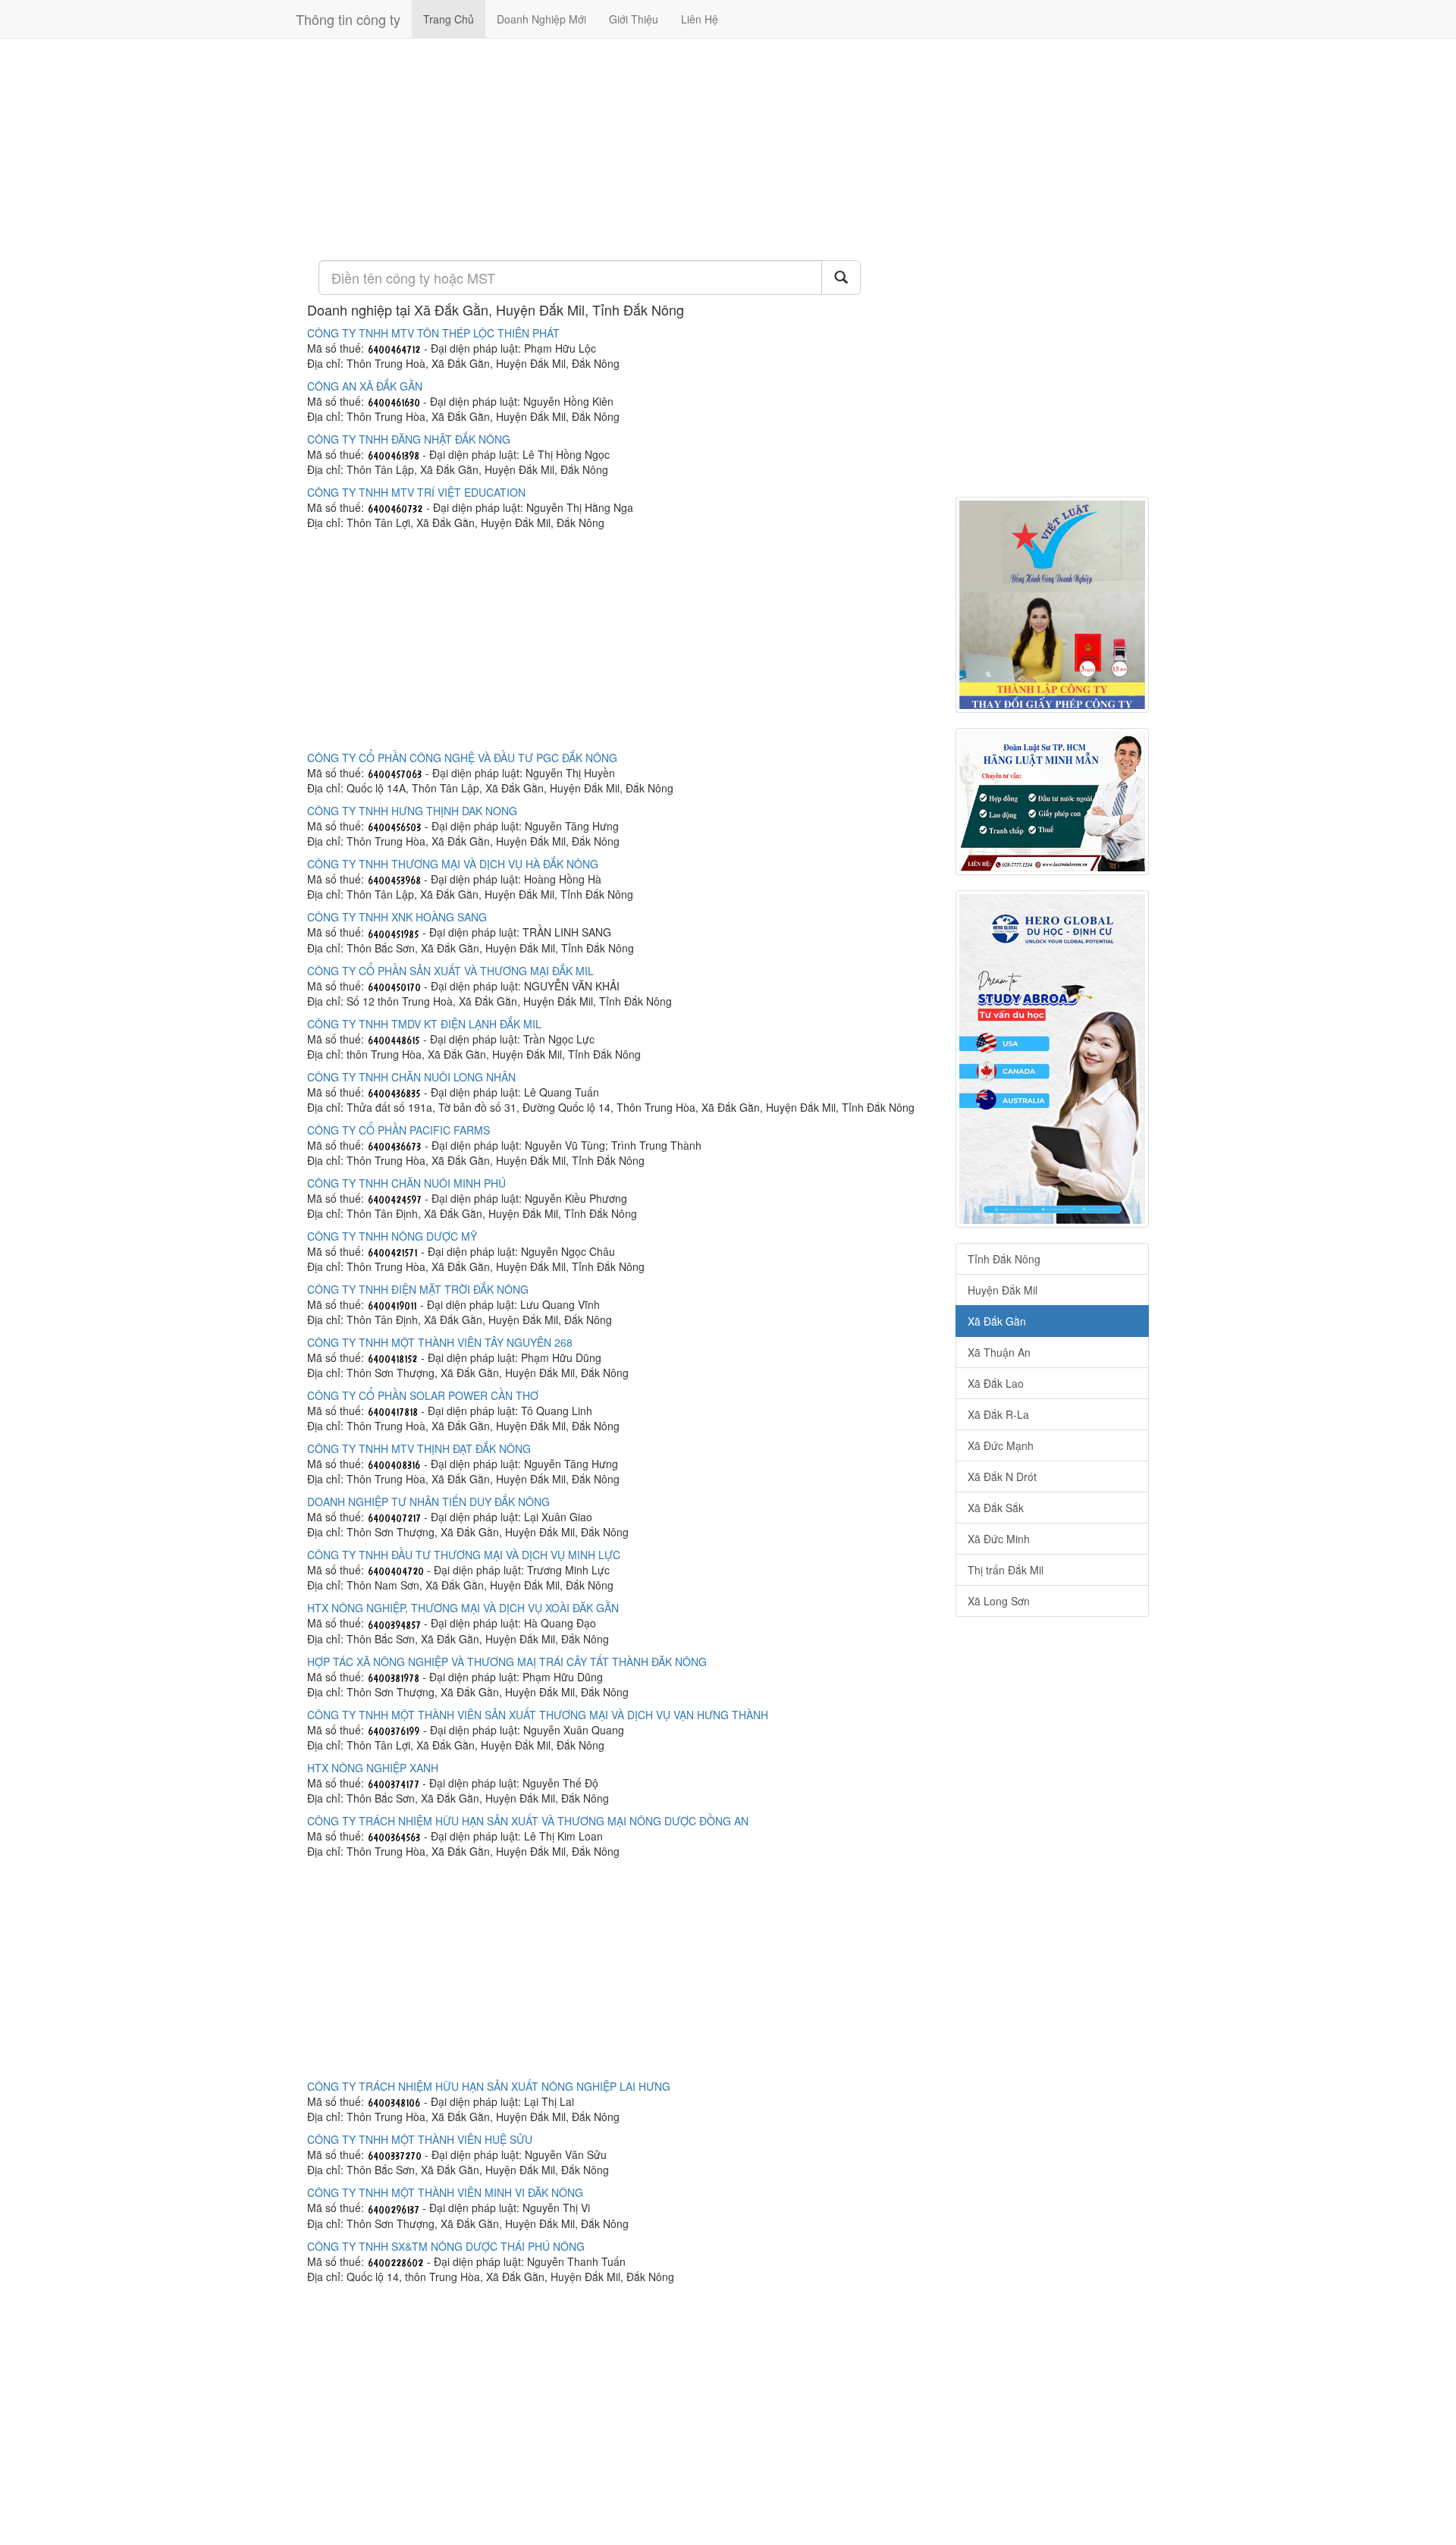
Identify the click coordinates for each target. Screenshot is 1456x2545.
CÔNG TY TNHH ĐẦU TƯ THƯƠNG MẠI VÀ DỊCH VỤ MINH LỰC (464, 1555)
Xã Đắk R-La (998, 1414)
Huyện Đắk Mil (1003, 1290)
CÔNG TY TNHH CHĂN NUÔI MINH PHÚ (406, 1183)
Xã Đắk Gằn (997, 1321)
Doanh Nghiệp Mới (541, 19)
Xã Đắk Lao (996, 1383)
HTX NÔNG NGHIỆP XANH (373, 1768)
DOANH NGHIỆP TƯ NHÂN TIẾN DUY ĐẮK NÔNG (428, 1502)
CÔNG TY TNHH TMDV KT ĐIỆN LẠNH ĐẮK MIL (424, 1024)
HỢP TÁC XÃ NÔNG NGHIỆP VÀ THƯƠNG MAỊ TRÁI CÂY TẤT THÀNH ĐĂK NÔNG (507, 1662)
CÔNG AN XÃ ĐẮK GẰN (365, 386)
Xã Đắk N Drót (1002, 1476)
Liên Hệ (700, 19)
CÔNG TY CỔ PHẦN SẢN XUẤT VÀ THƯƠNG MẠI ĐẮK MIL (450, 971)
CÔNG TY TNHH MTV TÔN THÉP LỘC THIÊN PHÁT (433, 333)
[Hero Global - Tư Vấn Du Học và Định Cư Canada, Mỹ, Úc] (1052, 1059)
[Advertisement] (620, 148)
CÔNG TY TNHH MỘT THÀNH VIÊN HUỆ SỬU (420, 2139)
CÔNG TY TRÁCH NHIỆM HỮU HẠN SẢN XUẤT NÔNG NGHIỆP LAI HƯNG (489, 2086)
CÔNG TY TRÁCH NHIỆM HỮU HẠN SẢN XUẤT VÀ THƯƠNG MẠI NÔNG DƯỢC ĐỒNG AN (528, 1821)
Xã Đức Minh (999, 1539)
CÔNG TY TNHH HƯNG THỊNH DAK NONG (412, 811)
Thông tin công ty (348, 19)
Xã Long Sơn (999, 1601)
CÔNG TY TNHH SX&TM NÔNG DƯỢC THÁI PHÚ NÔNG (446, 2246)
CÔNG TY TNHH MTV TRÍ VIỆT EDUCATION (416, 492)
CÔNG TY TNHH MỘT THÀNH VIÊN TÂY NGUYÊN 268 (440, 1342)
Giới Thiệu (634, 19)
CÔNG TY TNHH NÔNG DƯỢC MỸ (392, 1236)
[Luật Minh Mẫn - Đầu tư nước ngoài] (1052, 802)
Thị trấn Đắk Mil (1006, 1570)
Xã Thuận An (999, 1352)
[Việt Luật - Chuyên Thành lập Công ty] (1052, 605)
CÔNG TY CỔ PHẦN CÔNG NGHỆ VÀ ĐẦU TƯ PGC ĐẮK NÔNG (462, 758)
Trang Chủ (449, 19)
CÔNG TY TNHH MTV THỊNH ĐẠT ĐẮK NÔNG (419, 1448)
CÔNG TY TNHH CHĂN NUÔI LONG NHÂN (411, 1077)
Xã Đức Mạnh (1001, 1445)
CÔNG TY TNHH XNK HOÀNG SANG (397, 917)
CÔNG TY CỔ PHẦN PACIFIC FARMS (399, 1130)
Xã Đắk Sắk (996, 1508)
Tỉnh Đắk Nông (1004, 1259)
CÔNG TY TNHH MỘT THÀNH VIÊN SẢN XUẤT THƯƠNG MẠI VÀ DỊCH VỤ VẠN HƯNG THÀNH (538, 1715)
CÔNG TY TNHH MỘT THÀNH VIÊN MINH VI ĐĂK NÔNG (445, 2192)
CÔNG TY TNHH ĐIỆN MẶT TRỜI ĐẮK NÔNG (418, 1289)
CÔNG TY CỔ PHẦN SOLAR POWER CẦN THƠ (423, 1395)
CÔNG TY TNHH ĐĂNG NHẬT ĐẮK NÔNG (409, 439)
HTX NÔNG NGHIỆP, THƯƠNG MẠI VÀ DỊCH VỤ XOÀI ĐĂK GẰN (463, 1608)
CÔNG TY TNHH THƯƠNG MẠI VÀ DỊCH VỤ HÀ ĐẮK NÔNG (453, 864)
